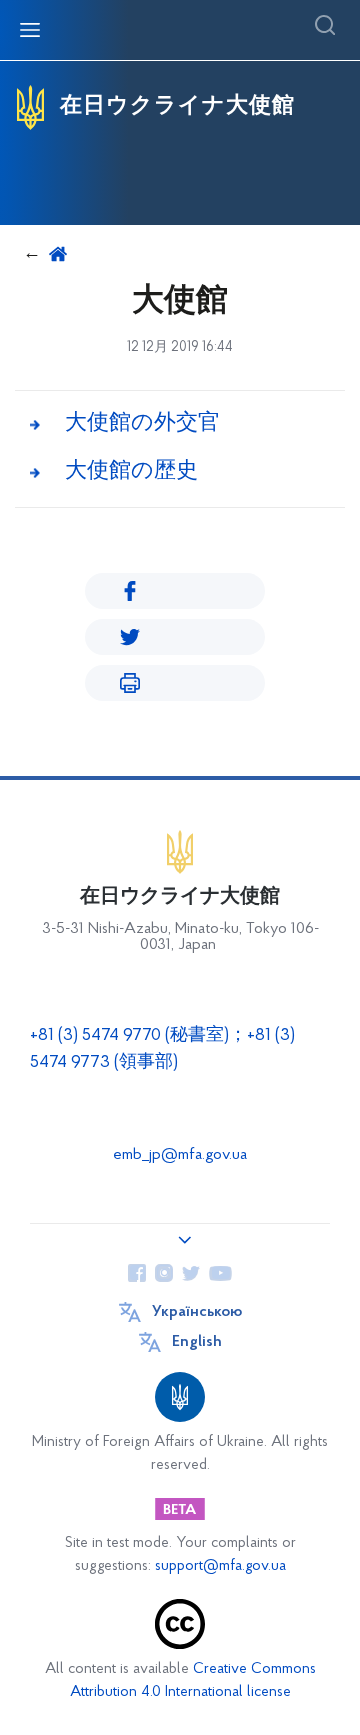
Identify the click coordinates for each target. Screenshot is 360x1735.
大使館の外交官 (142, 423)
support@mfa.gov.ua (220, 1566)
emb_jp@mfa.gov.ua (180, 1155)
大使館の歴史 (131, 471)
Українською (197, 1312)
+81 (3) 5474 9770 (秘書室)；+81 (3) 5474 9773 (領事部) (162, 1049)
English (197, 1342)
